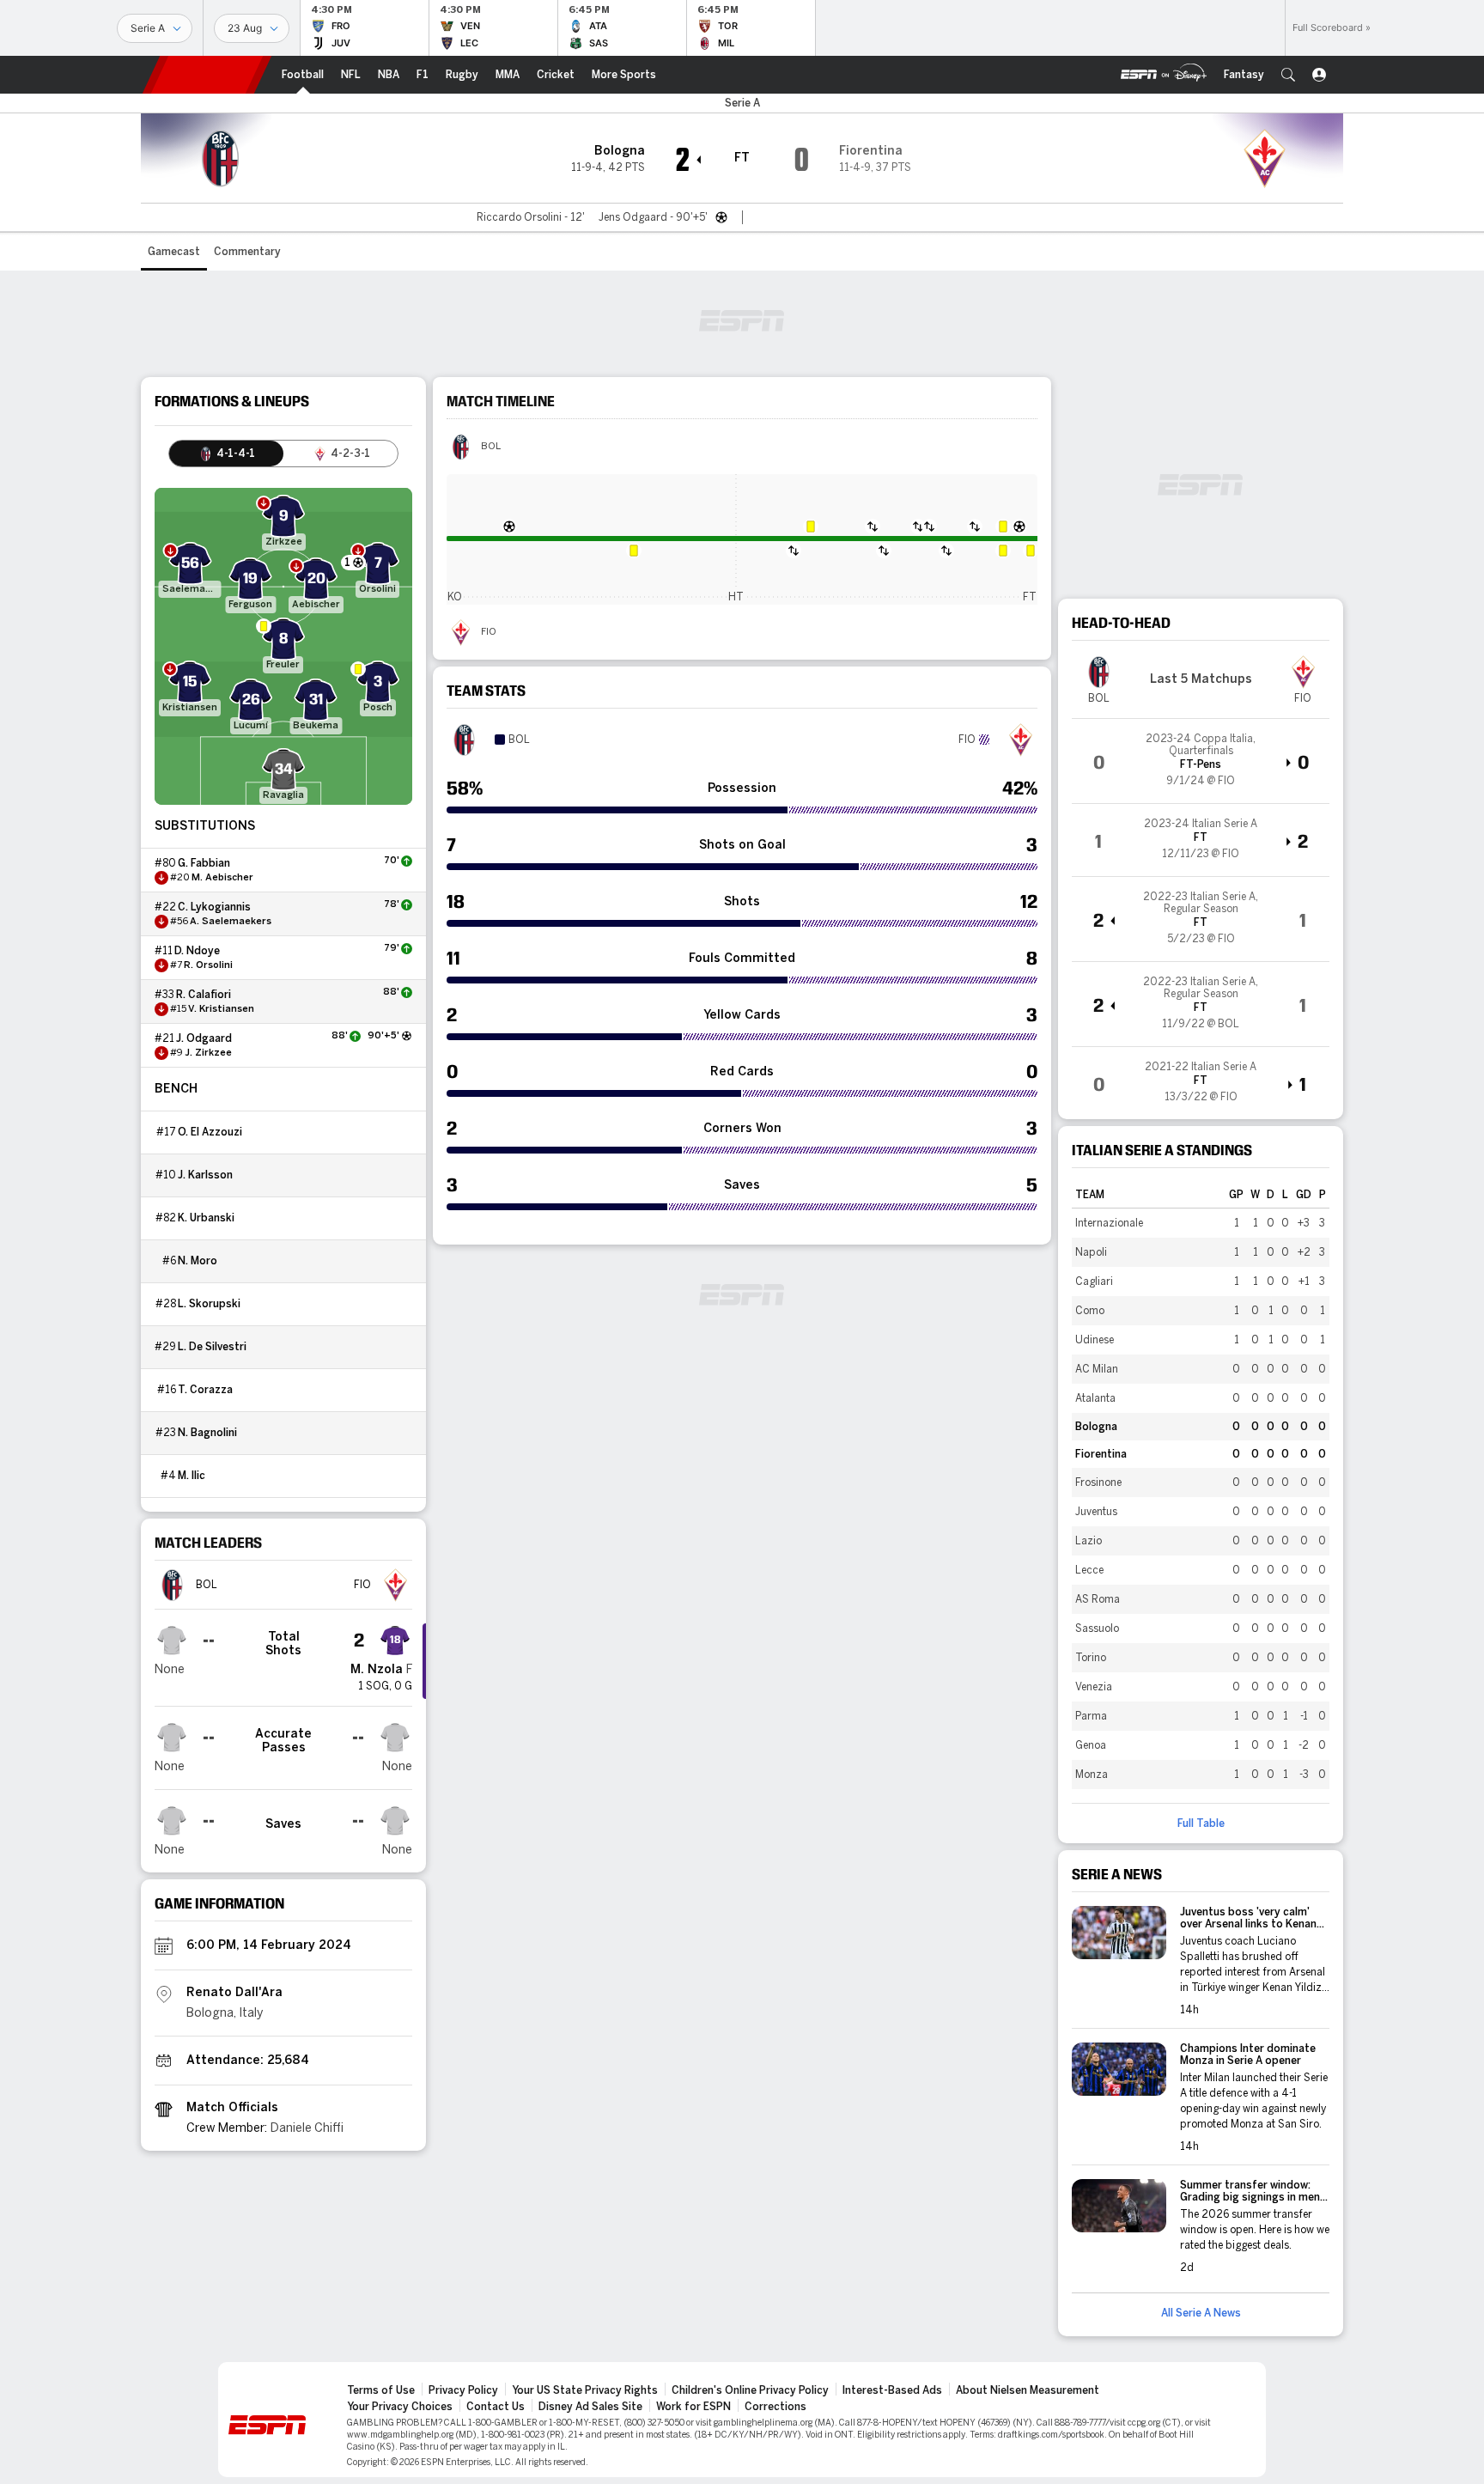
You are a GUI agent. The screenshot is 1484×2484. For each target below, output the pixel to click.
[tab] (226, 454)
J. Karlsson (205, 1175)
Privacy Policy (463, 2390)
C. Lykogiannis (214, 907)
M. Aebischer (222, 878)
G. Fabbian (204, 863)
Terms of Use (381, 2390)
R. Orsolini (208, 965)
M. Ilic (192, 1476)
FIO (489, 632)
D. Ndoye (197, 951)
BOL (491, 447)
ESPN (207, 75)
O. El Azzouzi (210, 1132)
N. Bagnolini (207, 1433)
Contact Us (496, 2407)
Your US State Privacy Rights (585, 2390)
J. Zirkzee (208, 1053)
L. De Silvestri (212, 1347)
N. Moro (198, 1261)
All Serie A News (1201, 2313)
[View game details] (1201, 761)
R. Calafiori (204, 995)
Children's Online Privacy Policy (750, 2390)
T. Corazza (205, 1390)
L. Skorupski (209, 1304)
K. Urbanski (206, 1218)
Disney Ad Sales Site (590, 2407)
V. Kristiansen (221, 1009)
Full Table (1201, 1823)
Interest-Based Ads (892, 2390)
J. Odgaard (204, 1038)
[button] (1288, 75)
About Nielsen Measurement (1028, 2390)
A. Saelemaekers (231, 922)
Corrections (775, 2407)
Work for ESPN (693, 2407)
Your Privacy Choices (400, 2407)
